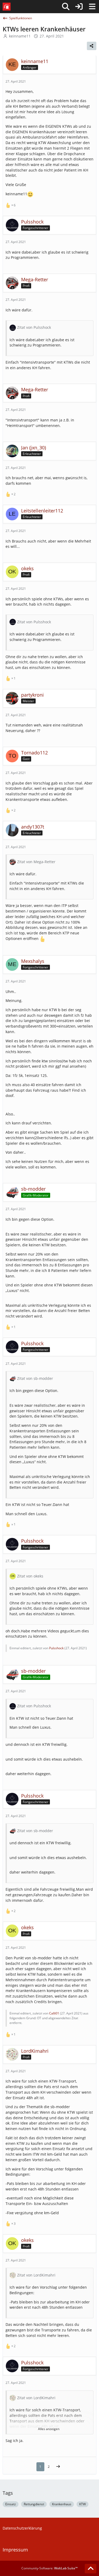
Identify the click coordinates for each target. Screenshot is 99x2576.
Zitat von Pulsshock (34, 327)
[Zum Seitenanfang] (91, 2569)
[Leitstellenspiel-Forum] (7, 7)
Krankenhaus (62, 2504)
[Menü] (92, 7)
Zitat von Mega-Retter (36, 862)
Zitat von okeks (30, 1576)
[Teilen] (92, 46)
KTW (82, 2504)
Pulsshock (56, 1648)
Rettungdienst (34, 2504)
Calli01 (54, 2013)
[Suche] (66, 7)
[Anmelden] (79, 7)
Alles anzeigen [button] (49, 2429)
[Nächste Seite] (58, 2467)
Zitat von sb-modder (35, 1378)
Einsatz (11, 2504)
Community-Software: (49, 2568)
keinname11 (20, 36)
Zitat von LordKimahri (36, 2275)
